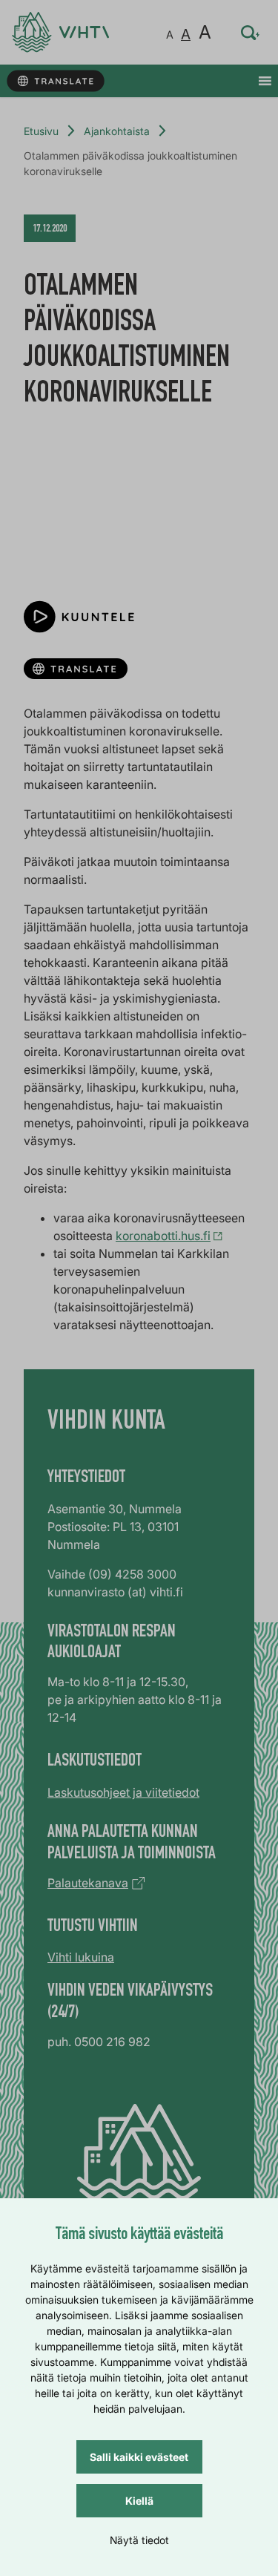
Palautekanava (88, 1883)
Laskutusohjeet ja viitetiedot (123, 1792)
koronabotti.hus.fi (163, 1236)
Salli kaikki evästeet (139, 2457)
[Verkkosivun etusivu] (60, 32)
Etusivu (41, 131)
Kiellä (139, 2501)
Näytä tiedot (139, 2540)
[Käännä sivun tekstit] (55, 81)
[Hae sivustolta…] (251, 33)
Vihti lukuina (81, 1957)
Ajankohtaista (117, 131)
